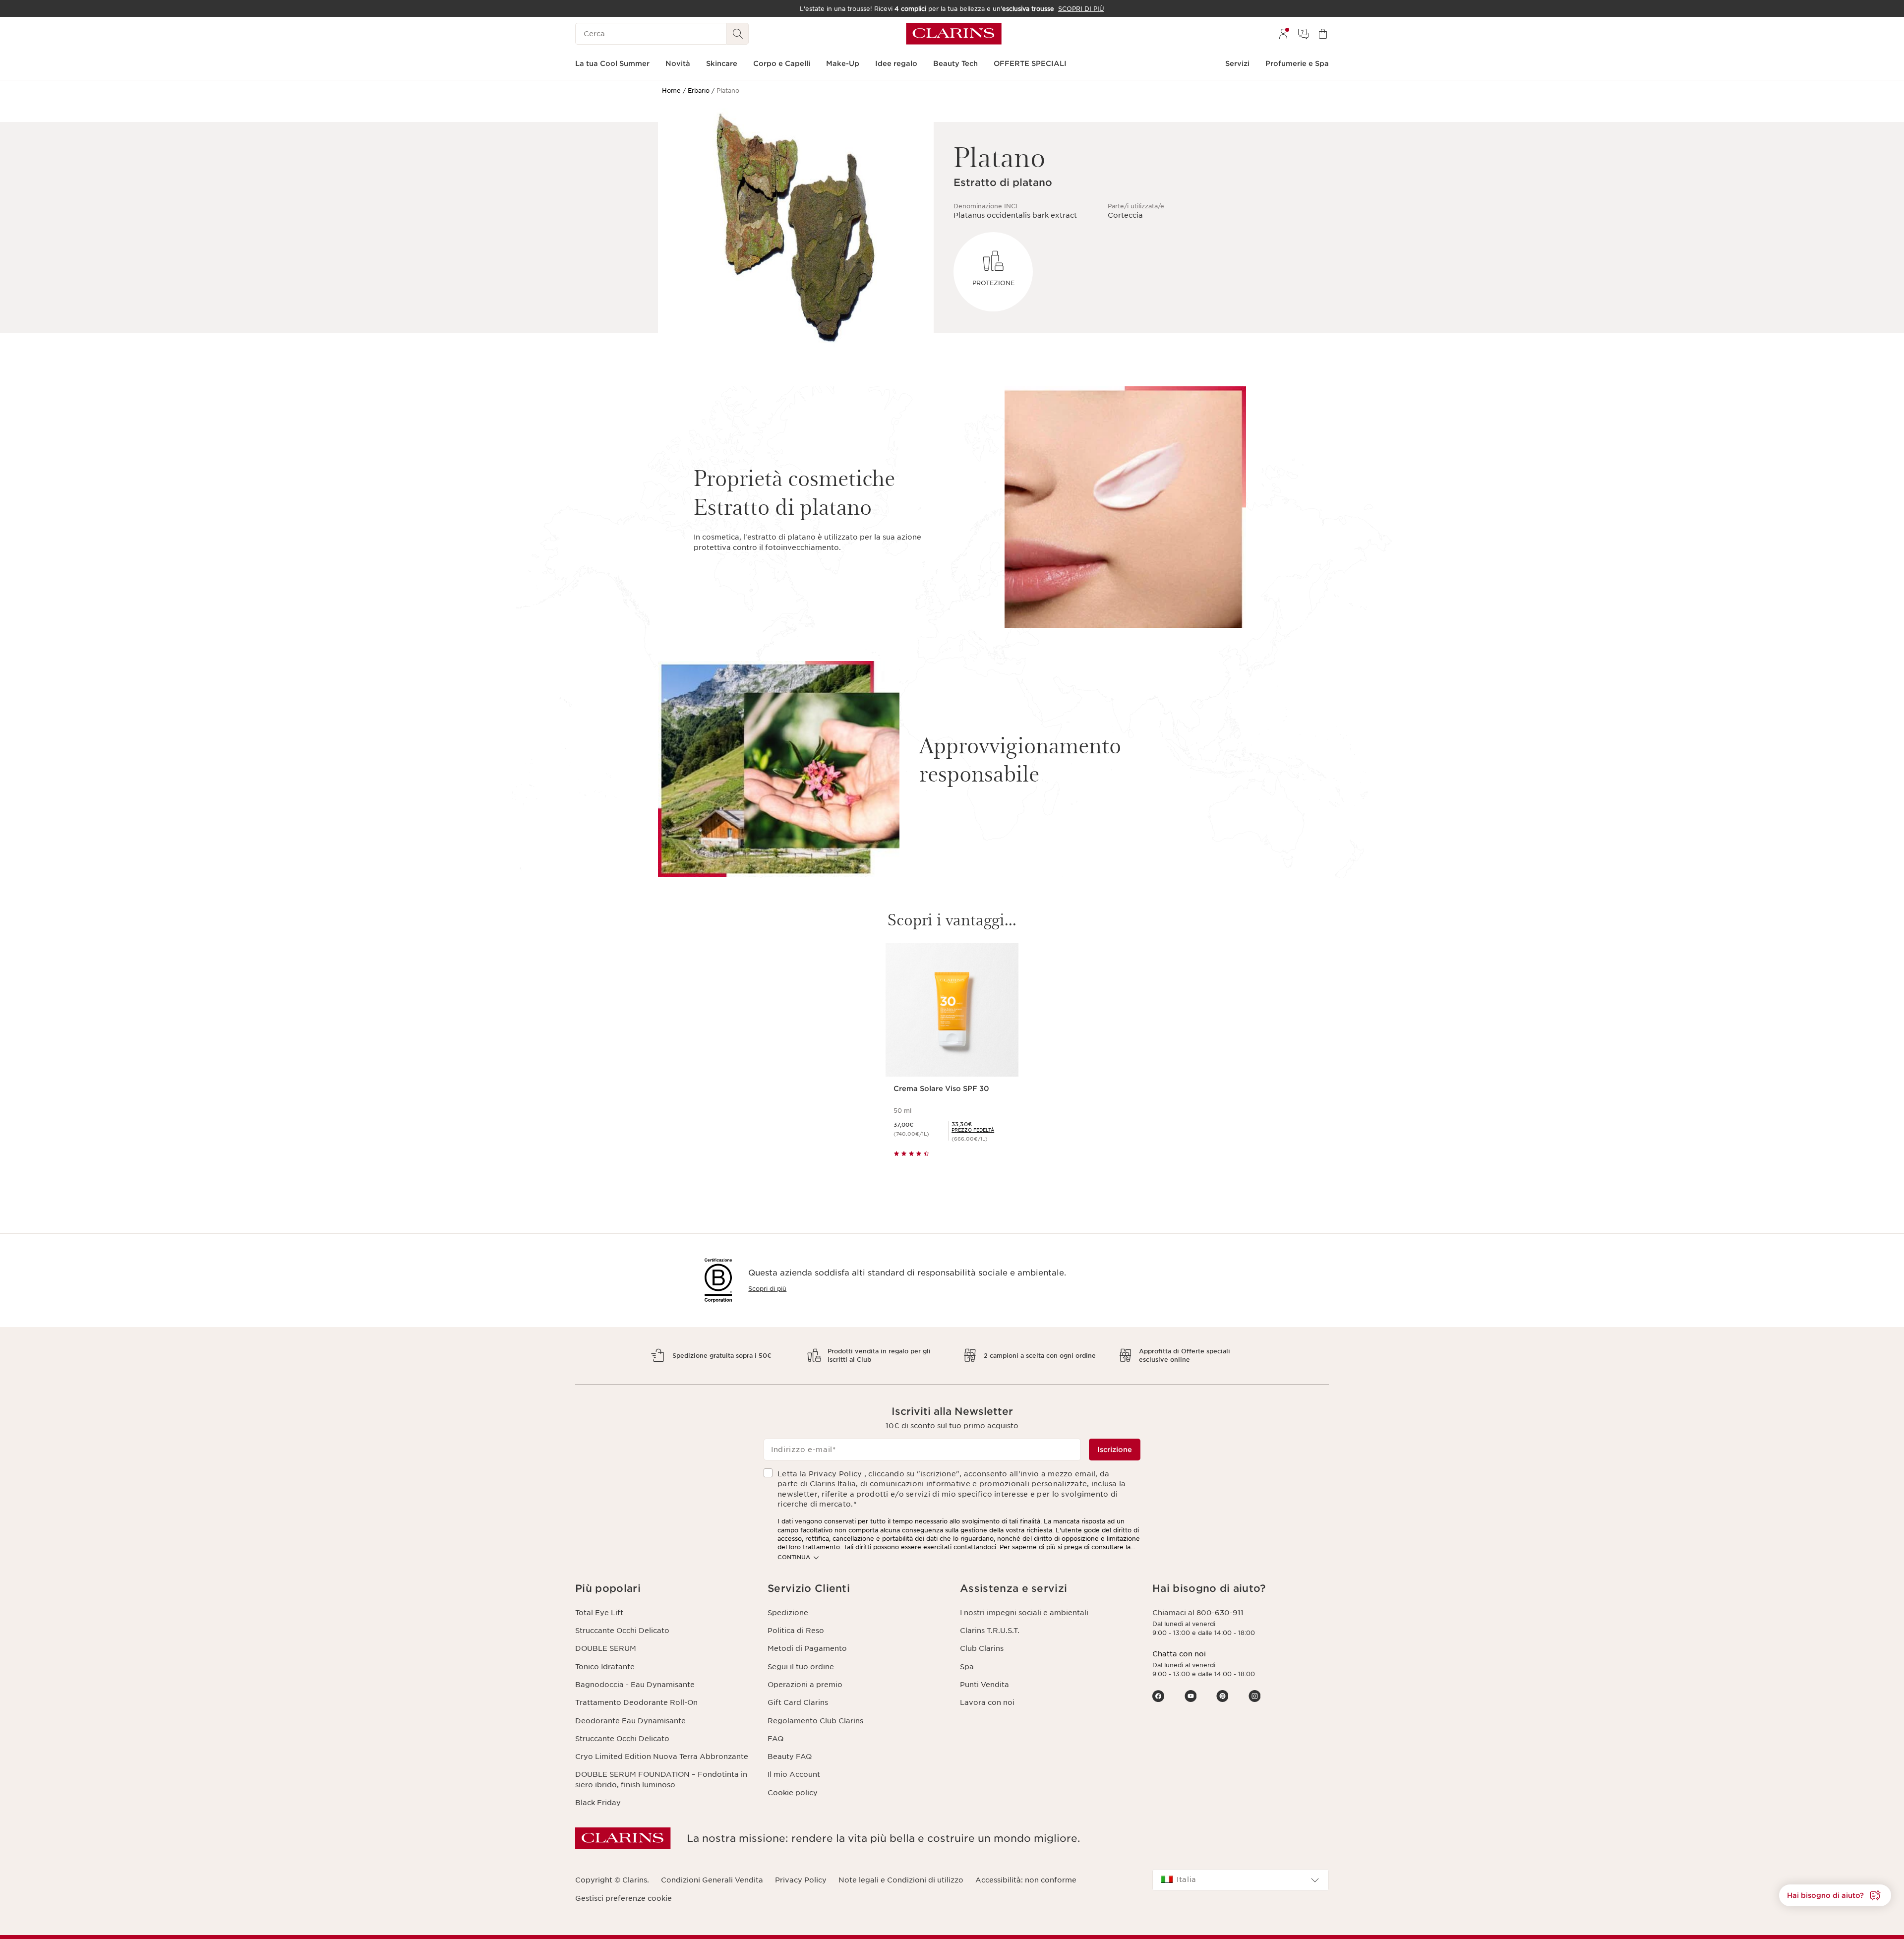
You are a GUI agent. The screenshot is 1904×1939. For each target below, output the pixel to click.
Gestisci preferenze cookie (624, 1898)
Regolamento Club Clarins (815, 1721)
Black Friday (598, 1803)
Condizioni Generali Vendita (712, 1880)
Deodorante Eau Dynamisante (630, 1721)
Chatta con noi (1179, 1654)
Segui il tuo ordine (801, 1667)
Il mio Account (794, 1774)
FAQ (775, 1739)
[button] (663, 1589)
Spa (967, 1667)
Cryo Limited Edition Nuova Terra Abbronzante (662, 1757)
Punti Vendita (984, 1685)
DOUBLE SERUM (606, 1648)
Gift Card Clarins (798, 1702)
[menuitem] (1283, 34)
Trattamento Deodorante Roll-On (636, 1702)
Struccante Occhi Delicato (622, 1631)
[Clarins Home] (954, 34)
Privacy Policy (801, 1880)
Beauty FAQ (790, 1757)
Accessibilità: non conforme (1026, 1880)
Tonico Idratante (605, 1667)
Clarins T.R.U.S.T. (990, 1631)
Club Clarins (982, 1648)
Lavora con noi (987, 1702)
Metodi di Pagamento (807, 1648)
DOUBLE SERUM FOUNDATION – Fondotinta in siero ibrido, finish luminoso (661, 1779)
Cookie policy (793, 1793)
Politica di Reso (796, 1631)
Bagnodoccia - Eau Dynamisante (635, 1685)
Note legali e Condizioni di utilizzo (901, 1880)
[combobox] (1241, 1880)
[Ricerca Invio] (738, 34)
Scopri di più (767, 1289)
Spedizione (788, 1613)
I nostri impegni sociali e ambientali (1024, 1613)
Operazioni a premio (805, 1685)
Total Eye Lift (599, 1613)
